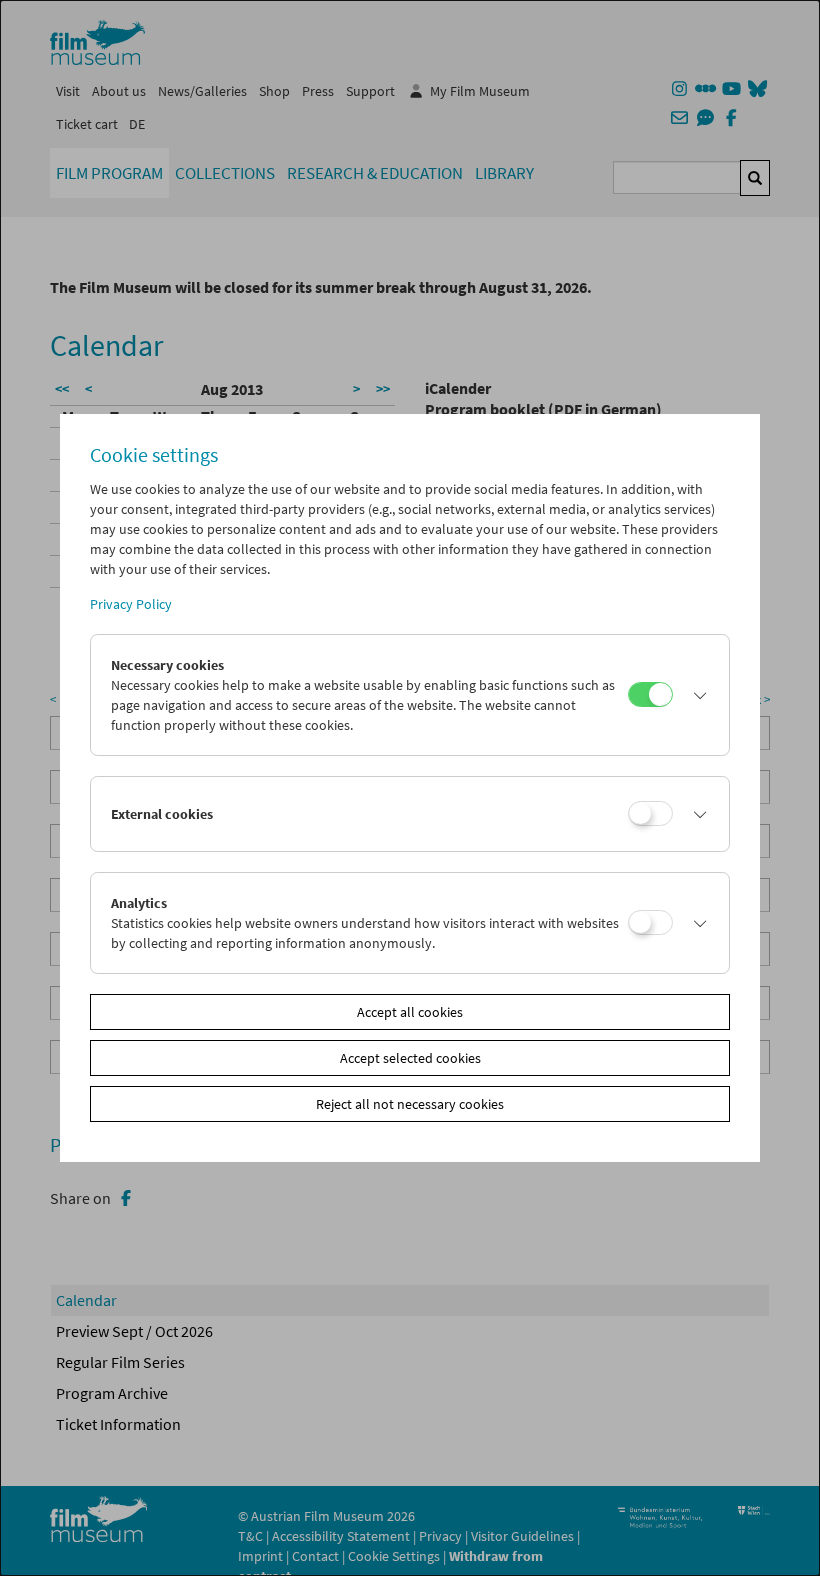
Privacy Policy (131, 604)
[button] (696, 695)
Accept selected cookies (410, 1058)
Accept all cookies (410, 1012)
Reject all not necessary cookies (410, 1104)
